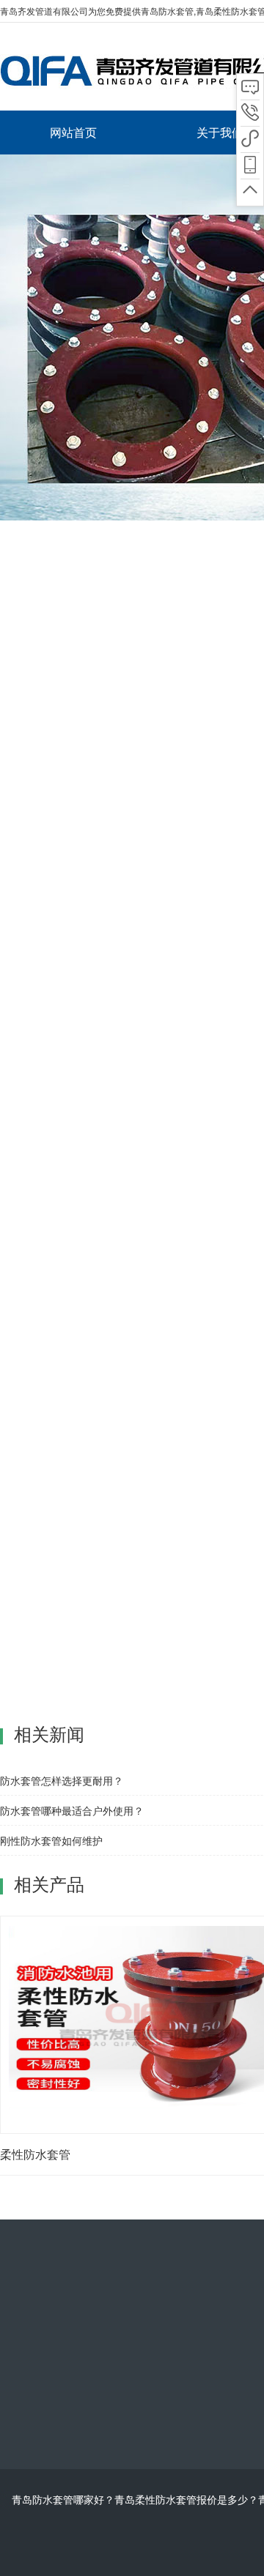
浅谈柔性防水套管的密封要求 (108, 1747)
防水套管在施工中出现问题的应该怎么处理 (139, 1728)
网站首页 (73, 132)
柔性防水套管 (82, 1763)
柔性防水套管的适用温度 (100, 612)
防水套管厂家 (211, 1763)
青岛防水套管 (167, 11)
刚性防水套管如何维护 (51, 1840)
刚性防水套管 (147, 1763)
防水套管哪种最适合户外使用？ (72, 1810)
